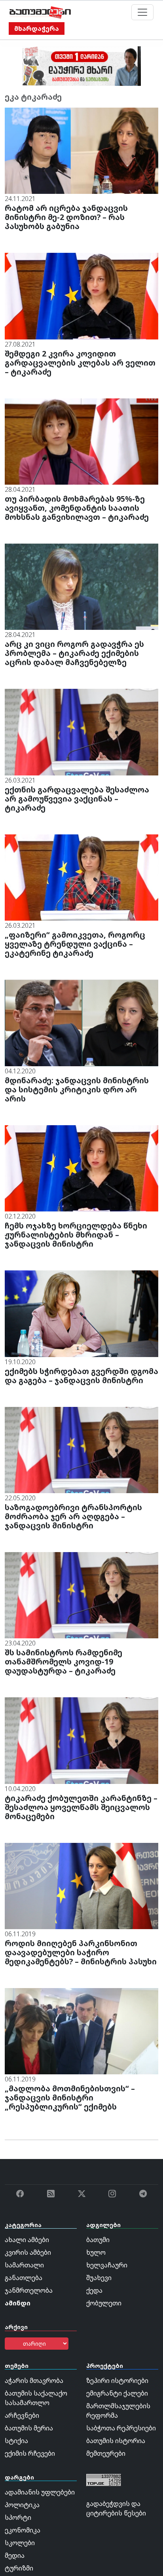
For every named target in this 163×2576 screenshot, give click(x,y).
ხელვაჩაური (107, 2265)
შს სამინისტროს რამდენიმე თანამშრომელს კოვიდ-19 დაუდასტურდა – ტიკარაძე (63, 1661)
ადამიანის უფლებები (40, 2492)
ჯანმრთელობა (29, 2290)
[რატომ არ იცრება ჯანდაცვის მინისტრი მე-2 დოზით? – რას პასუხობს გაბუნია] (81, 150)
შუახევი (99, 2278)
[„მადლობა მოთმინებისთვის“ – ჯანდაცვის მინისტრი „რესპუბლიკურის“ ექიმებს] (81, 2030)
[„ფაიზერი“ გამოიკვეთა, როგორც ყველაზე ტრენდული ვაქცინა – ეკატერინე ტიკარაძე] (81, 877)
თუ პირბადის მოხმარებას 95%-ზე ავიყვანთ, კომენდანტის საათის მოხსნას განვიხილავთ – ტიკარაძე (77, 508)
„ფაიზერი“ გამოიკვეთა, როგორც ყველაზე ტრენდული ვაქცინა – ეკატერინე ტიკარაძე (75, 944)
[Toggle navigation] (142, 12)
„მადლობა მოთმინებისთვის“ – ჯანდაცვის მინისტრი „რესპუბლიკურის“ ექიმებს (70, 2097)
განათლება (24, 2278)
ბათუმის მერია (29, 2428)
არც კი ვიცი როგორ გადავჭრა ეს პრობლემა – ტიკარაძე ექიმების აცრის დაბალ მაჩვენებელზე (74, 653)
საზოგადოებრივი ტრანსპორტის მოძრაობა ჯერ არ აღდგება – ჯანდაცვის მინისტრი (73, 1516)
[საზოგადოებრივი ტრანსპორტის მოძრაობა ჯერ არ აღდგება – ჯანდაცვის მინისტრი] (81, 1449)
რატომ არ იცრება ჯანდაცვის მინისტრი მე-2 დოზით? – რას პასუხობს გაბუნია (66, 217)
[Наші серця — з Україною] (40, 12)
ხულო (96, 2252)
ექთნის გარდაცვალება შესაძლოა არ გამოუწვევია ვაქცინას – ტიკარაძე (77, 799)
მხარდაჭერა (37, 28)
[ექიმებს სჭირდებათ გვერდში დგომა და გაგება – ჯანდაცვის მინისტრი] (81, 1313)
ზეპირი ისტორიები (117, 2381)
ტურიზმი (19, 2568)
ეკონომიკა (23, 2530)
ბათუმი (98, 2240)
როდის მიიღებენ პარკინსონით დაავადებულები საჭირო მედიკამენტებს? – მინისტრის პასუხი (81, 1952)
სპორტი (18, 2517)
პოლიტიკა (22, 2505)
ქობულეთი (104, 2303)
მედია (15, 2555)
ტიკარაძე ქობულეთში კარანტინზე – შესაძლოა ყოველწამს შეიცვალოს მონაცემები (81, 1807)
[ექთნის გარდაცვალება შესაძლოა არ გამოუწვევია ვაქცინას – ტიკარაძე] (81, 732)
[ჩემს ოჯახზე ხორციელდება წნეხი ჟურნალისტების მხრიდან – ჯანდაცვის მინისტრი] (81, 1168)
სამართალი (24, 2265)
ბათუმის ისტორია (116, 2441)
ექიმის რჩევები (30, 2453)
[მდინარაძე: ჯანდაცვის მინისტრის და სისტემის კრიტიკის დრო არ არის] (81, 1022)
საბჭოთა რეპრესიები (121, 2428)
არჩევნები (22, 2415)
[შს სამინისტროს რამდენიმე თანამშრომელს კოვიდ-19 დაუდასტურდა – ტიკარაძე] (81, 1594)
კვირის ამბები (28, 2252)
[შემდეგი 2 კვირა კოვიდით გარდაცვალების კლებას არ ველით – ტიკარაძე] (81, 296)
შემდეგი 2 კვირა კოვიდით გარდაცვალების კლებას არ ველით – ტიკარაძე (80, 363)
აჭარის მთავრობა (34, 2381)
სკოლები (20, 2543)
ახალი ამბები (27, 2240)
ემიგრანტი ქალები (117, 2393)
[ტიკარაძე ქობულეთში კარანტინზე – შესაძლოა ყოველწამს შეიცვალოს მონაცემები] (81, 1740)
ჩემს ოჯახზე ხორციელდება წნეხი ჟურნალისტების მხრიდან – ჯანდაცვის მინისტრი (76, 1235)
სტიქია (16, 2441)
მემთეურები (106, 2453)
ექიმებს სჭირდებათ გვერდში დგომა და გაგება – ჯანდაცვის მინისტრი (81, 1376)
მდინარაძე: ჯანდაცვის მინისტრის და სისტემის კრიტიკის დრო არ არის (77, 1089)
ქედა (94, 2290)
